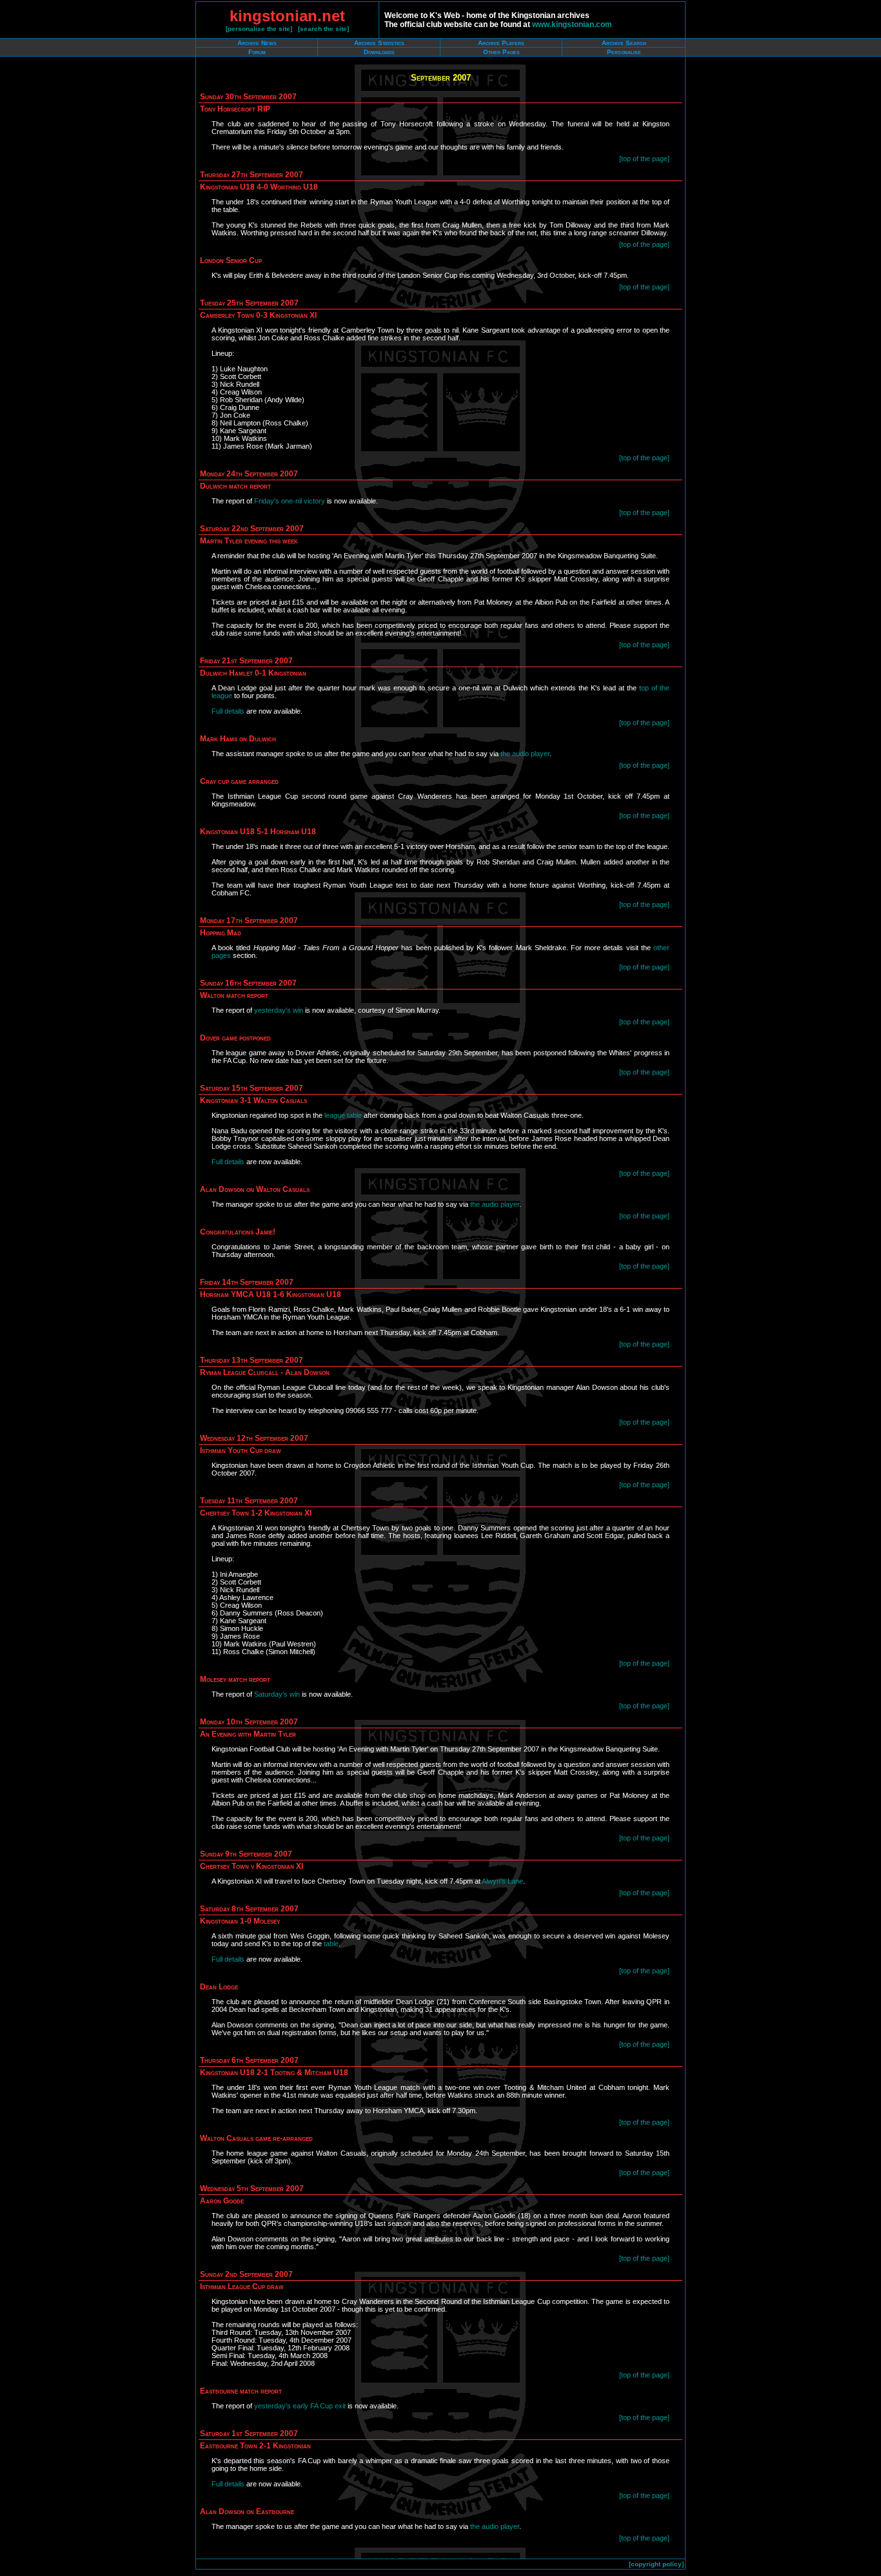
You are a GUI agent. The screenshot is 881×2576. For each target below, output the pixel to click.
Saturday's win (277, 1694)
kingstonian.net (287, 16)
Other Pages (501, 52)
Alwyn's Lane (502, 1881)
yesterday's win (279, 1010)
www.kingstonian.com (572, 24)
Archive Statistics (379, 43)
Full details (228, 711)
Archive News (257, 43)
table (331, 1944)
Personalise (624, 52)
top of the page (644, 159)
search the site (323, 29)
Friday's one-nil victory (290, 501)
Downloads (379, 52)
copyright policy (656, 2564)
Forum (257, 52)
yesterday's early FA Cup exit (300, 2406)
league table (343, 1115)
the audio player (525, 754)
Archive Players (501, 43)
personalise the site (259, 29)
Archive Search (624, 43)
